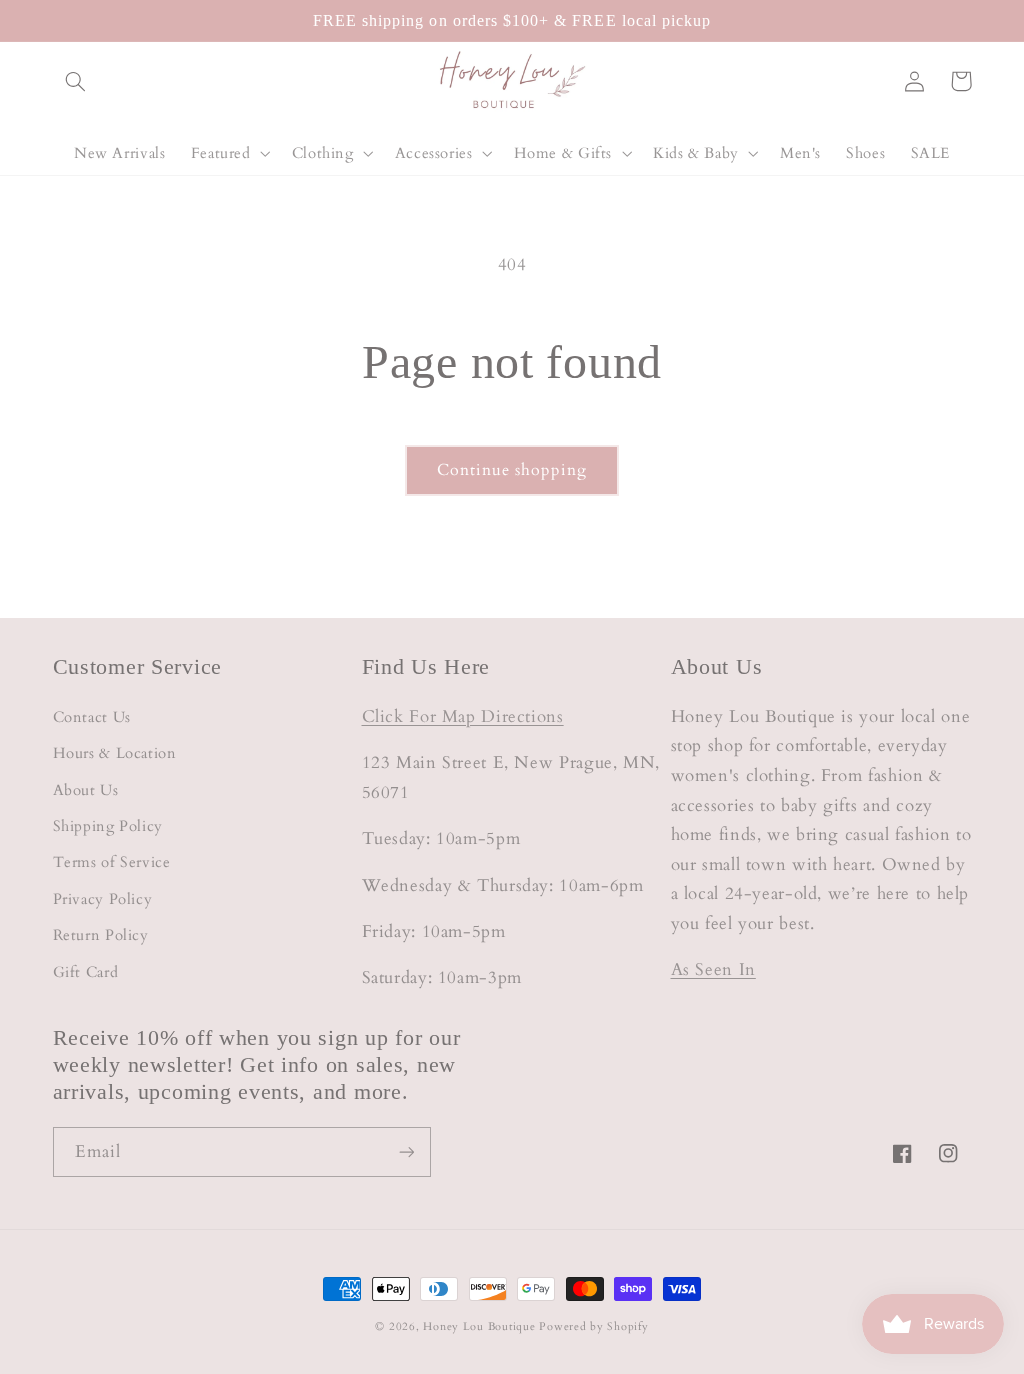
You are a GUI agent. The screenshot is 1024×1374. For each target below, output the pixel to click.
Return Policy (101, 935)
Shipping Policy (108, 826)
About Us (86, 790)
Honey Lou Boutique (479, 1327)
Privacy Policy (103, 899)
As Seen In (713, 969)
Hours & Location (115, 753)
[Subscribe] (406, 1151)
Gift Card (86, 972)
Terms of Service (112, 862)
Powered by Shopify (593, 1327)
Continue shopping (512, 470)
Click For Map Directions (463, 716)
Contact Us (92, 717)
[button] (76, 81)
